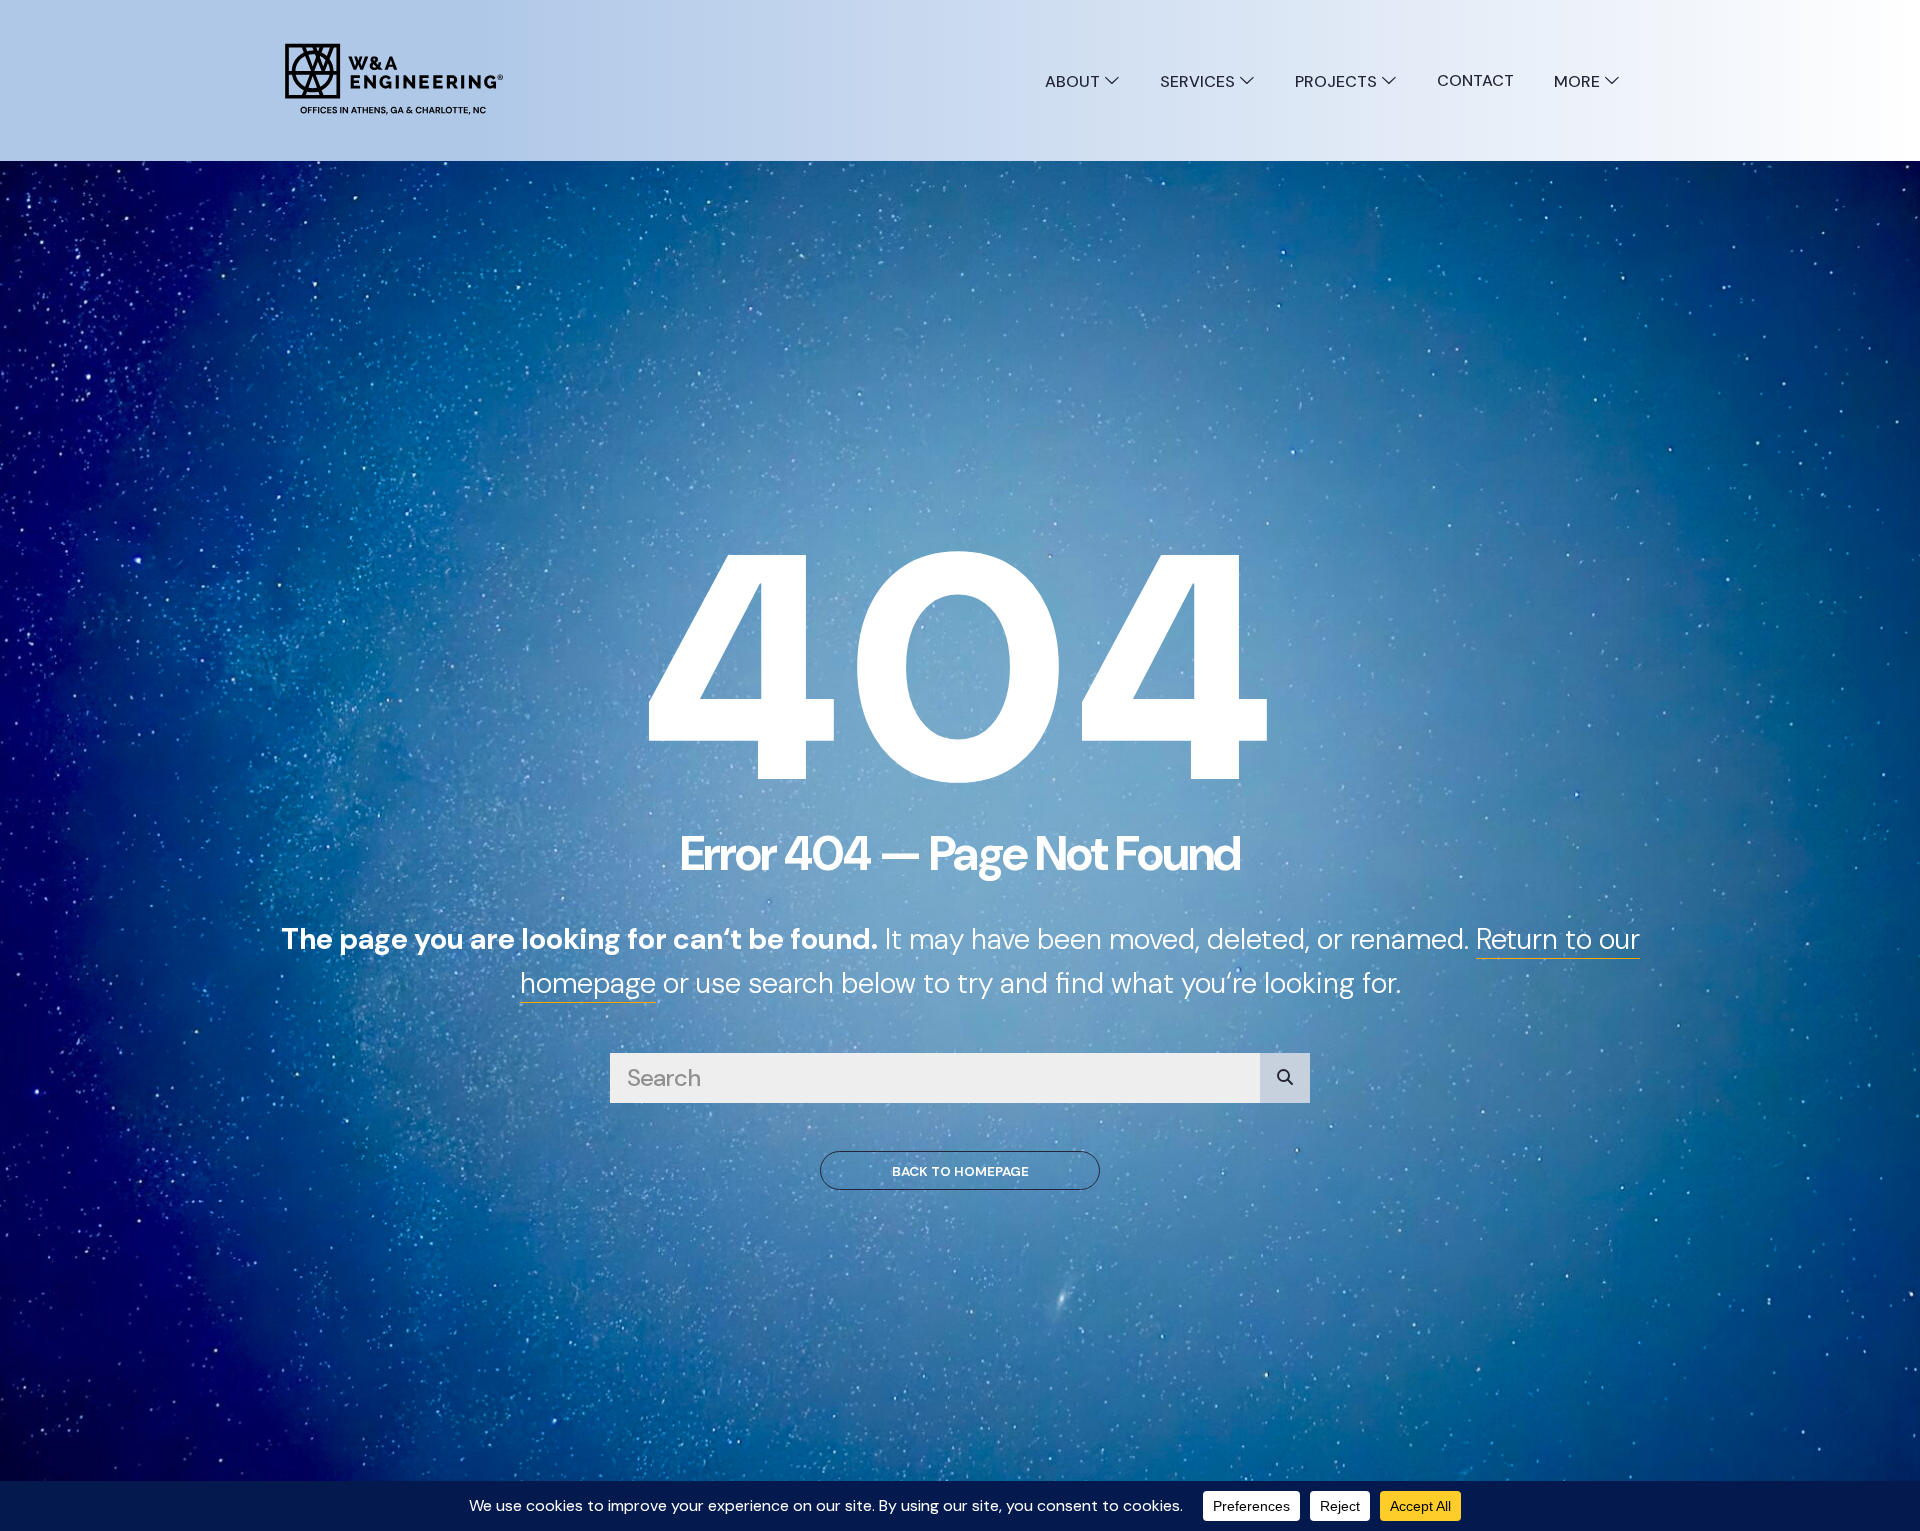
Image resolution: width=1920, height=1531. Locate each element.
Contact (1475, 80)
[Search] (1285, 1078)
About (1074, 81)
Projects (1338, 81)
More (1579, 81)
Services (1199, 81)
